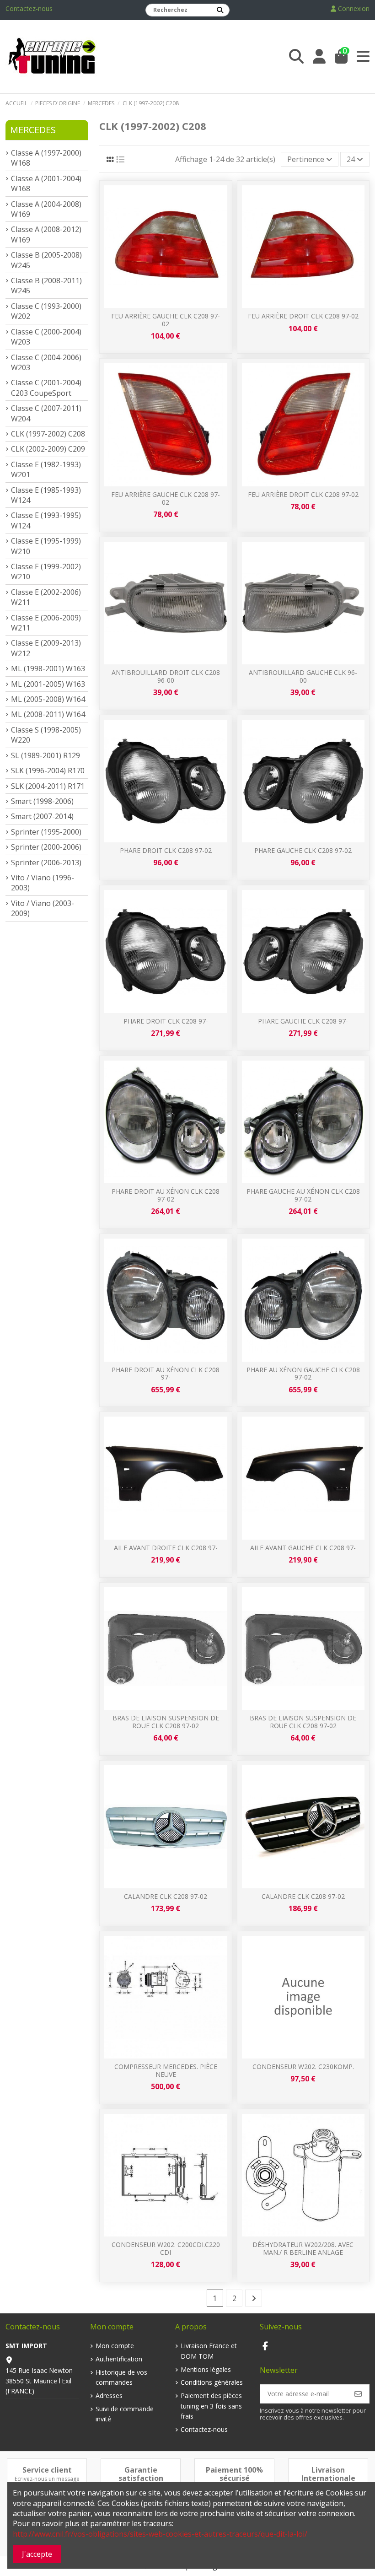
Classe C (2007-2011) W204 (46, 413)
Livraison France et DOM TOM (209, 2351)
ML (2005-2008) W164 (48, 699)
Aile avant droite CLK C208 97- (166, 1548)
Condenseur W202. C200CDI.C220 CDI (166, 2248)
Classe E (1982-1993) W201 (46, 469)
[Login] (319, 57)
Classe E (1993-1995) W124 (46, 520)
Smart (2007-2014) (42, 816)
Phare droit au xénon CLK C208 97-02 (166, 1195)
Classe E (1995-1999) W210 (46, 546)
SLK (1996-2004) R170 (48, 771)
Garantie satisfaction (141, 2474)
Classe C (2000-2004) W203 (46, 337)
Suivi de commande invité (125, 2414)
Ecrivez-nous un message (47, 2479)
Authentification (119, 2359)
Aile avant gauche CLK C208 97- (303, 1548)
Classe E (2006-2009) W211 (46, 623)
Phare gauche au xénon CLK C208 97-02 (303, 1195)
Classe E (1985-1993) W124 (46, 495)
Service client (47, 2470)
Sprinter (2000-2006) (46, 847)
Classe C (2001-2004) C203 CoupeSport (46, 388)
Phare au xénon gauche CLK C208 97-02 (303, 1374)
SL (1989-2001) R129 (46, 755)
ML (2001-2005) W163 (48, 684)
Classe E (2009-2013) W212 (46, 648)
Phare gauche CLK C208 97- (303, 1021)
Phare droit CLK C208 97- (166, 1021)
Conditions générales (212, 2382)
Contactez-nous (29, 8)
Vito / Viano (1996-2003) (43, 883)
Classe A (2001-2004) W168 (46, 183)
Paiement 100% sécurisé (234, 2474)
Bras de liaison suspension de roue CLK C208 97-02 (166, 1722)
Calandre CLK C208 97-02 (166, 1896)
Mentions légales (206, 2369)
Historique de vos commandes (121, 2377)
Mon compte (115, 2346)
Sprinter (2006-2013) (46, 862)
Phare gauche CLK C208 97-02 (303, 850)
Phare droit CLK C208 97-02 (166, 850)
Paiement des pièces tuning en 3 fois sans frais (211, 2406)
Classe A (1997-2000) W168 (46, 158)
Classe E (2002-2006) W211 (46, 597)
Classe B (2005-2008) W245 (46, 260)
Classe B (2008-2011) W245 (46, 286)
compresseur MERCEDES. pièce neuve (166, 2070)
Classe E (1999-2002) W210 (46, 571)
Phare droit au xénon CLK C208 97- (166, 1374)
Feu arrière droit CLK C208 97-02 (303, 316)
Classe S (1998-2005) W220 (46, 735)
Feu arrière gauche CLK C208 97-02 (166, 320)
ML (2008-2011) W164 (48, 714)
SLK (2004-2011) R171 (48, 786)
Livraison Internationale (328, 2474)
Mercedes (33, 130)
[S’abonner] (358, 2394)
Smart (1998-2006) (42, 801)
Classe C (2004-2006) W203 (46, 362)
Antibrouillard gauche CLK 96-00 (303, 676)
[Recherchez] (220, 10)
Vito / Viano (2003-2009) (43, 908)
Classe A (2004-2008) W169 (46, 209)
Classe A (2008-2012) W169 (46, 234)
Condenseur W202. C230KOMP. (303, 2067)
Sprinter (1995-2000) (46, 832)
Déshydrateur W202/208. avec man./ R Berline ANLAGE (303, 2248)
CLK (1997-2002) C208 (48, 434)
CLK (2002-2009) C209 (48, 449)
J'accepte (37, 2554)
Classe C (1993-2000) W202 (46, 311)
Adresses (109, 2395)
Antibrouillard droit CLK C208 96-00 (166, 676)
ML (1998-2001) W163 (48, 668)
